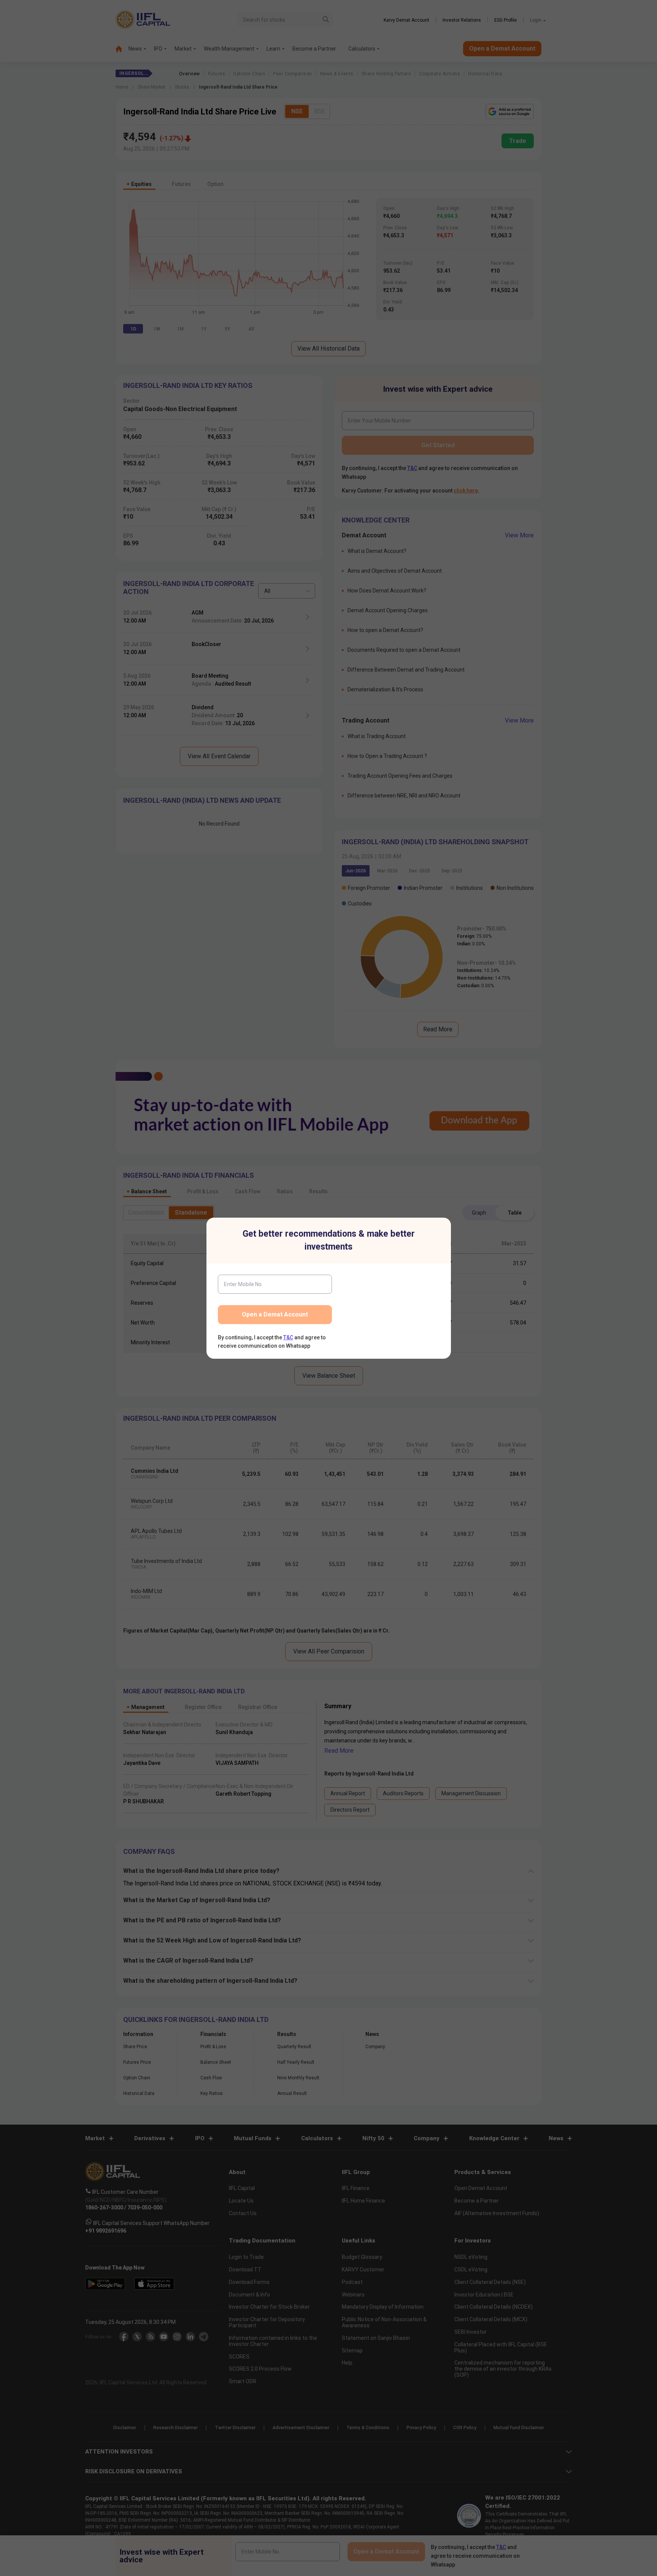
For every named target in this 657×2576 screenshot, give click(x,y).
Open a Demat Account (275, 1314)
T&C (288, 1337)
